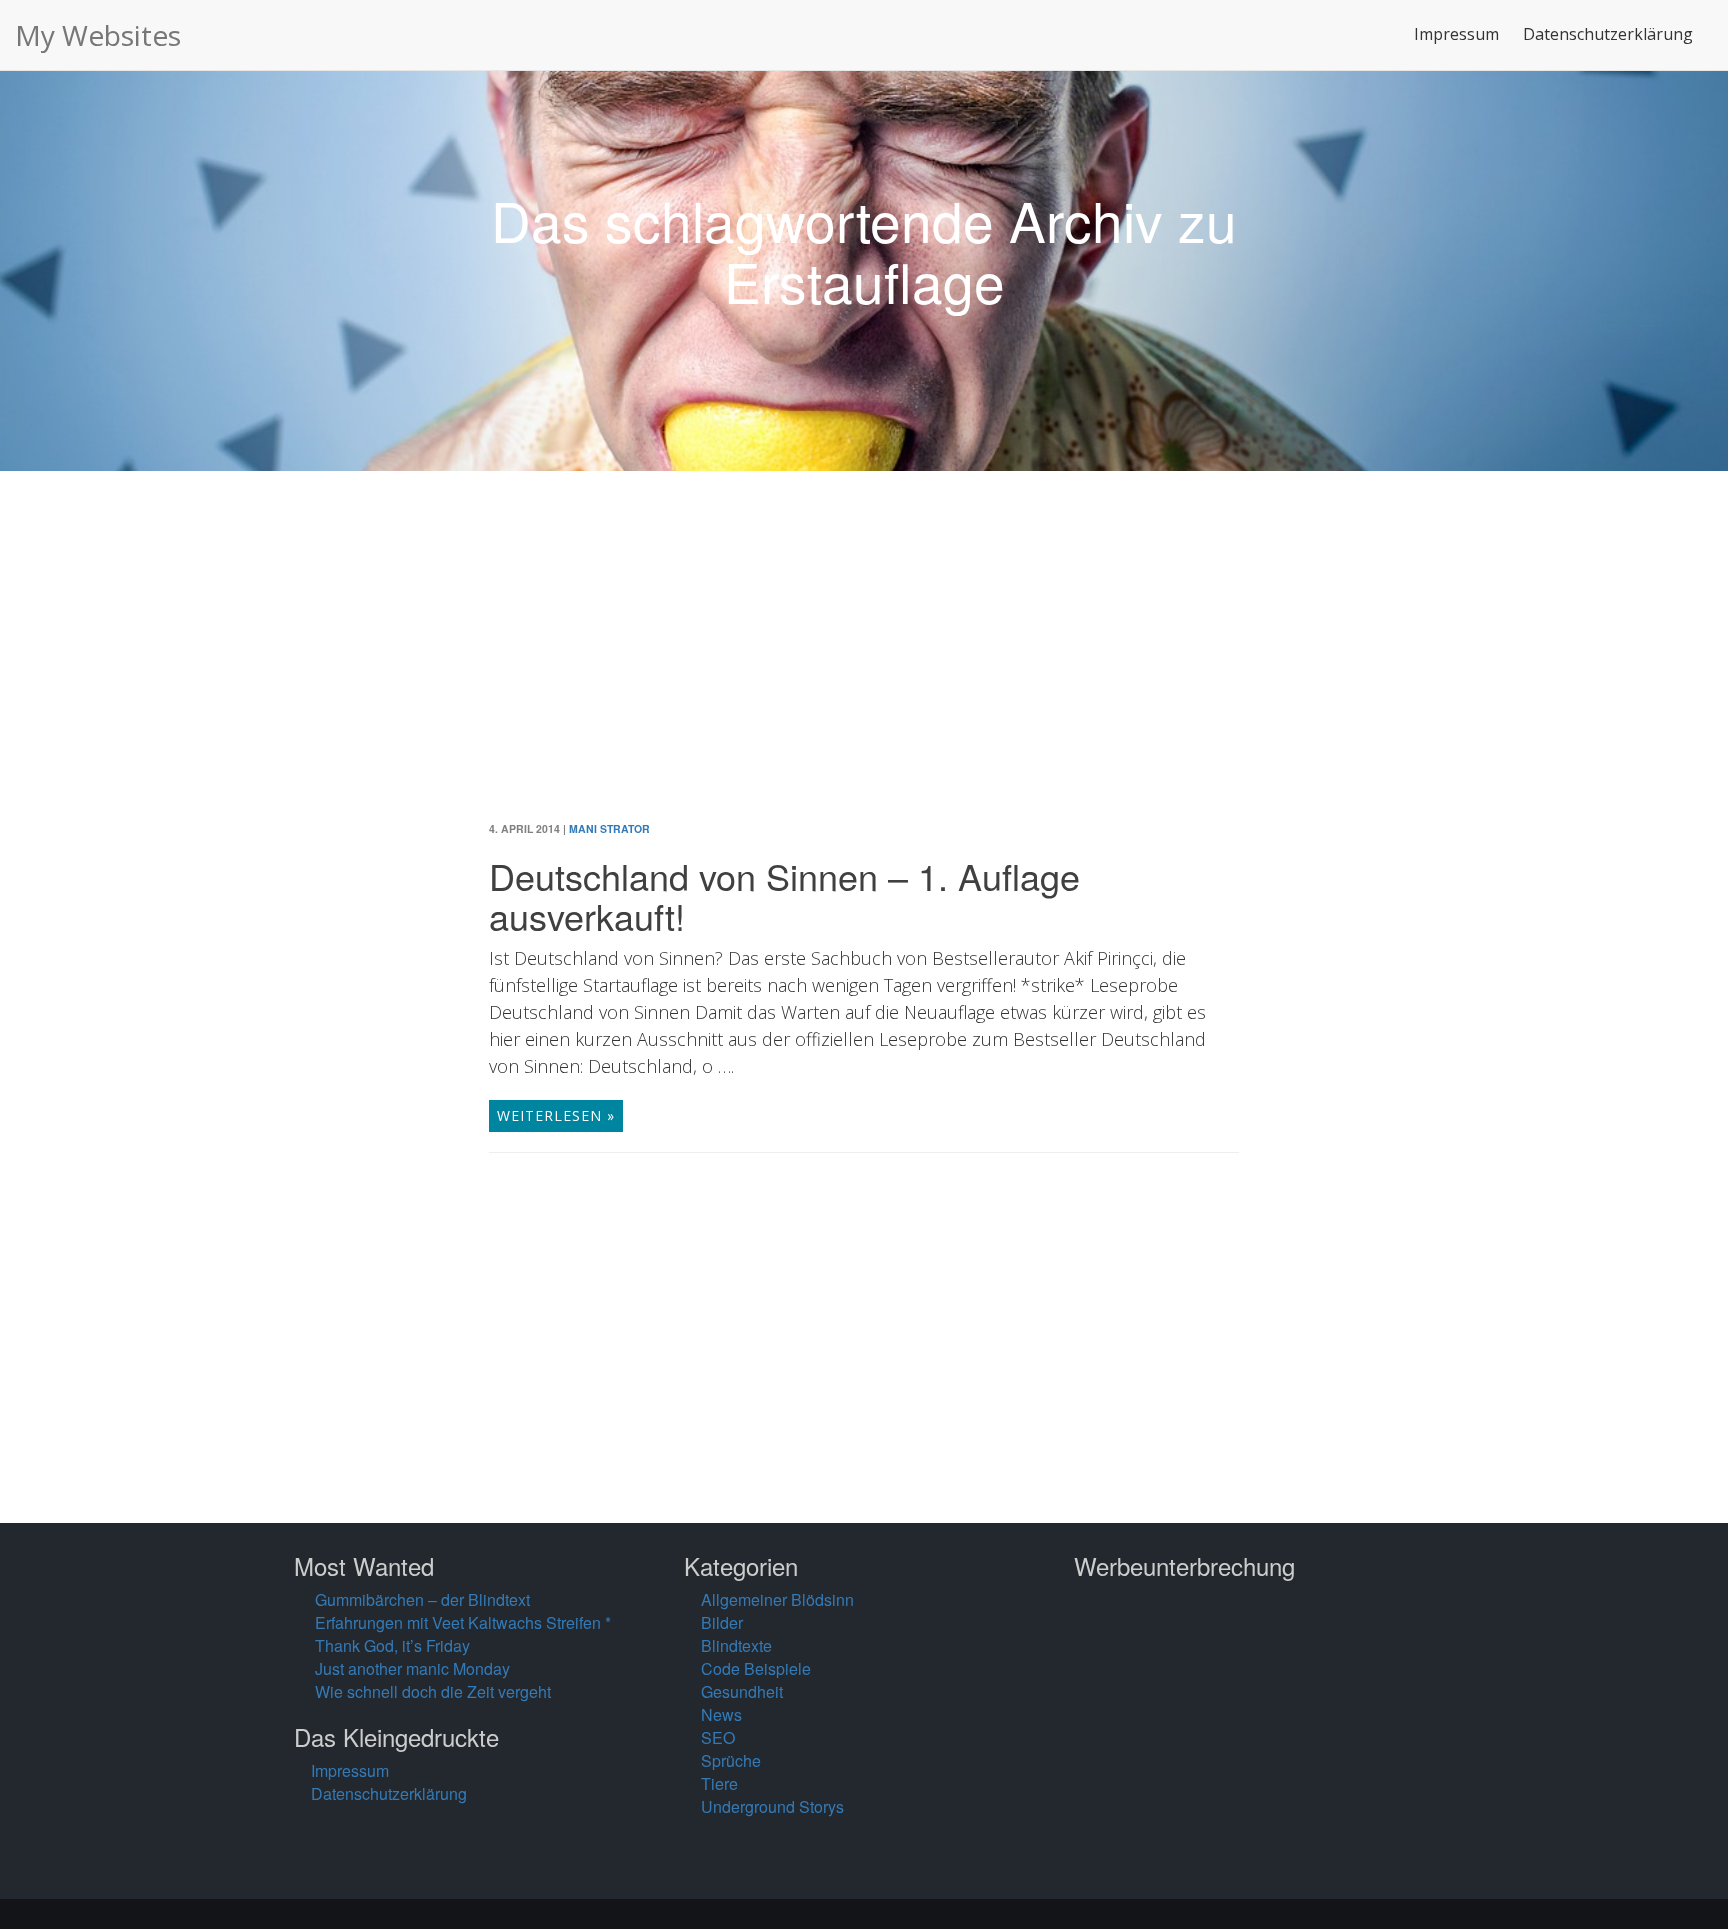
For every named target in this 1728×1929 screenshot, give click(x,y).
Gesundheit (742, 1691)
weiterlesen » (556, 1115)
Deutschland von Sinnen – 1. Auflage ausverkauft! (784, 895)
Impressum (1456, 34)
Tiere (719, 1783)
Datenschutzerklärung (1608, 34)
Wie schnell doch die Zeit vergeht (433, 1691)
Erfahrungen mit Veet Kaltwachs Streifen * (463, 1622)
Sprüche (731, 1760)
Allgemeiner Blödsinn (777, 1599)
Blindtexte (736, 1645)
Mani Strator (609, 828)
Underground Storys (772, 1806)
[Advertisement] (864, 661)
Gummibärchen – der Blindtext (422, 1599)
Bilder (722, 1622)
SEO (718, 1737)
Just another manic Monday (412, 1668)
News (721, 1714)
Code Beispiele (756, 1668)
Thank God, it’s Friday (392, 1645)
